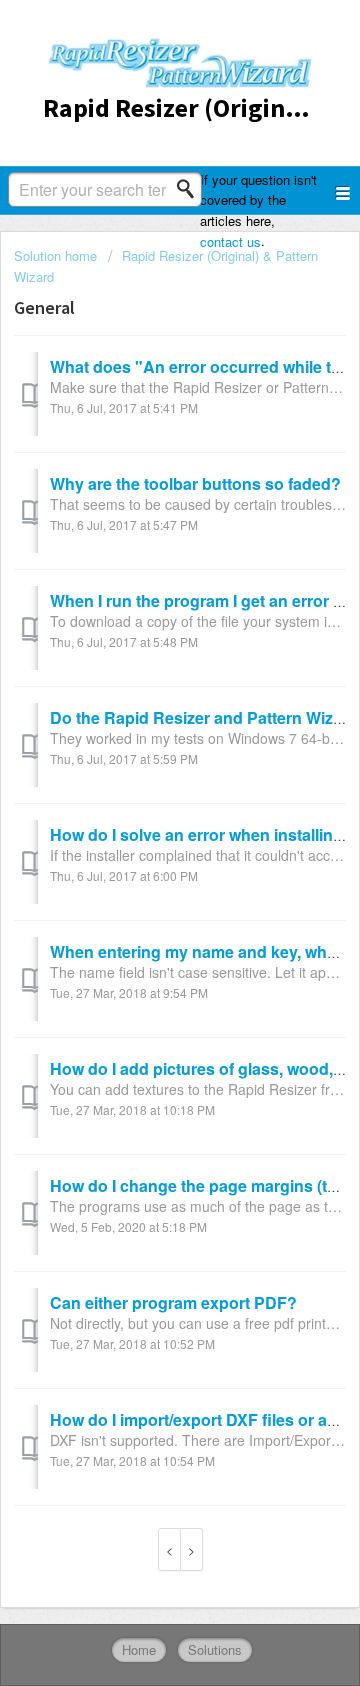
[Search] (191, 189)
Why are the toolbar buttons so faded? (195, 483)
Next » (192, 1549)
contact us (230, 241)
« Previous (169, 1549)
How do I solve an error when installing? (201, 834)
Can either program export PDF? (173, 1302)
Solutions (215, 1649)
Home (139, 1649)
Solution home (57, 255)
